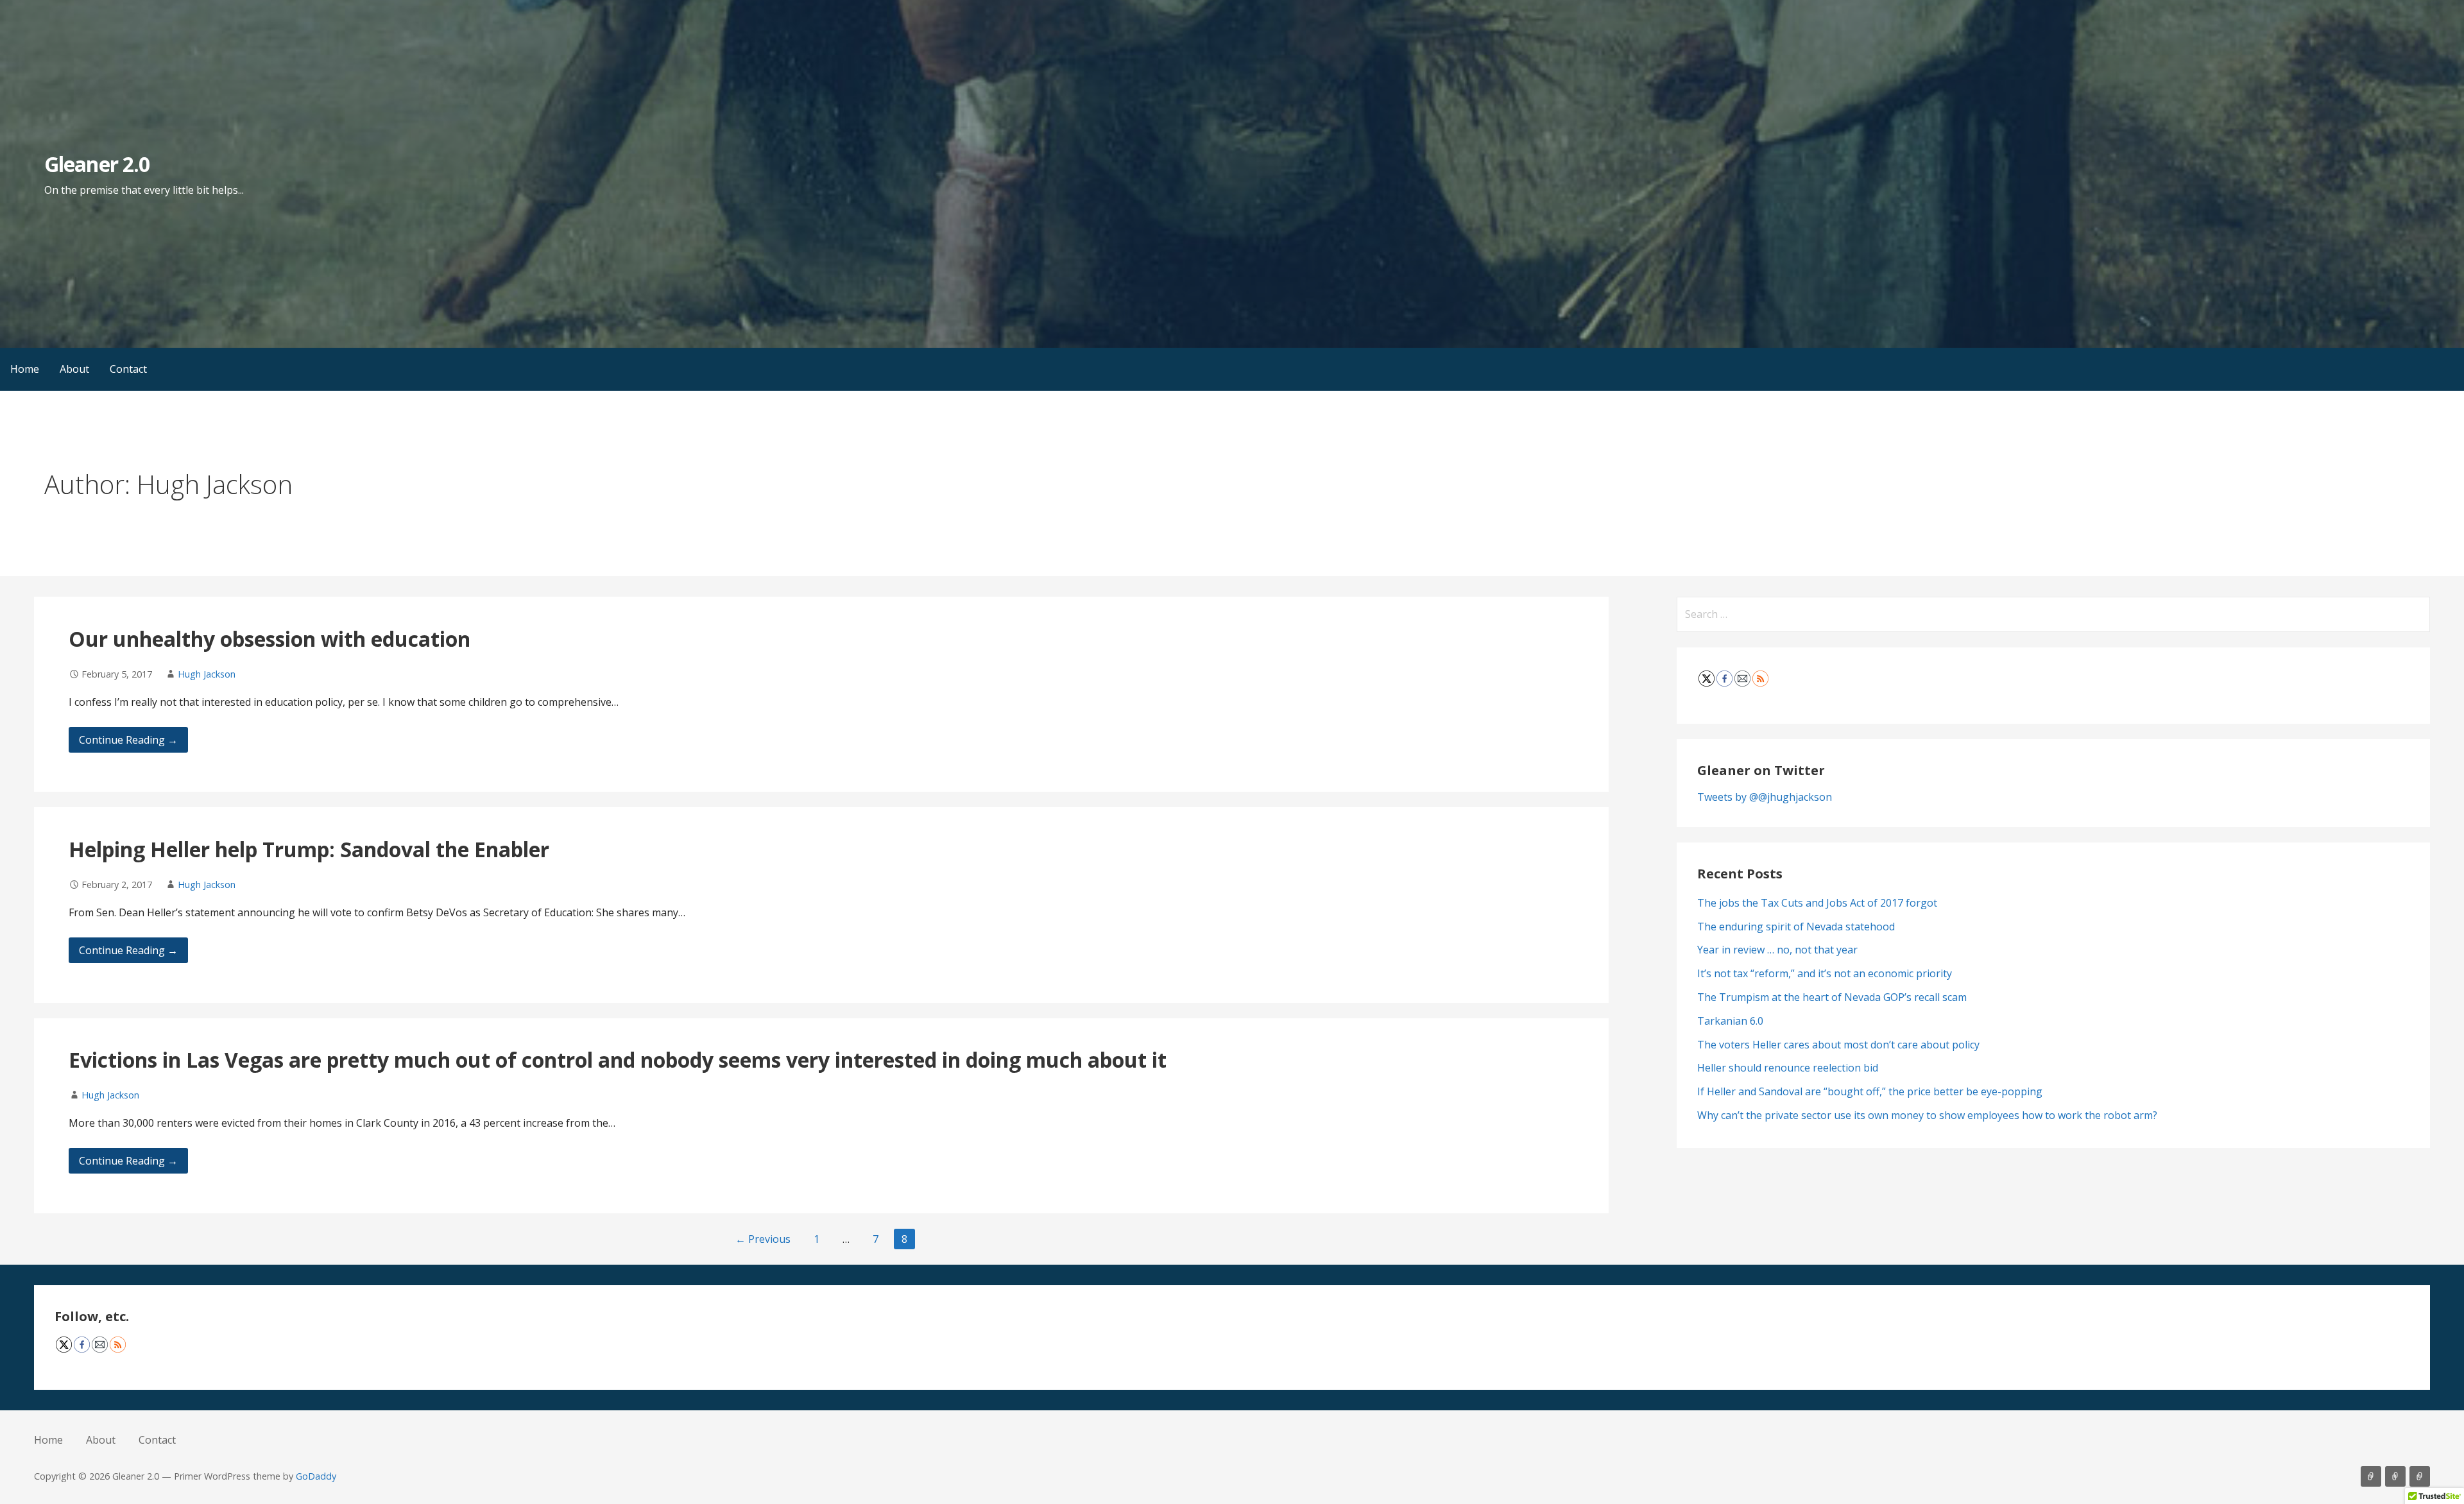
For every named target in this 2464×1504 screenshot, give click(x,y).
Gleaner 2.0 (97, 164)
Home (25, 369)
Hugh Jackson (207, 674)
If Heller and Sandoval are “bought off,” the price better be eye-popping (1870, 1091)
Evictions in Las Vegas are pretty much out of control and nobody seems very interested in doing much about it (618, 1060)
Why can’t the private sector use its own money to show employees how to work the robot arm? (1927, 1115)
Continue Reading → (128, 740)
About (74, 369)
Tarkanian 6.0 (1730, 1021)
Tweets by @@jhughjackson (1765, 797)
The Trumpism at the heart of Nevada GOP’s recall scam (1832, 997)
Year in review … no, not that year (1777, 950)
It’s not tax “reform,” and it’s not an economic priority (1825, 973)
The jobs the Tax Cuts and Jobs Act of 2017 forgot (1817, 903)
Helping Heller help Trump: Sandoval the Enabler (309, 849)
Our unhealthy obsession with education (269, 639)
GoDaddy (316, 1476)
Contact (128, 369)
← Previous (763, 1239)
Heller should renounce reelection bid (1788, 1068)
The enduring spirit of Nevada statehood (1796, 927)
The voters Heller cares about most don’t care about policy (1838, 1045)
